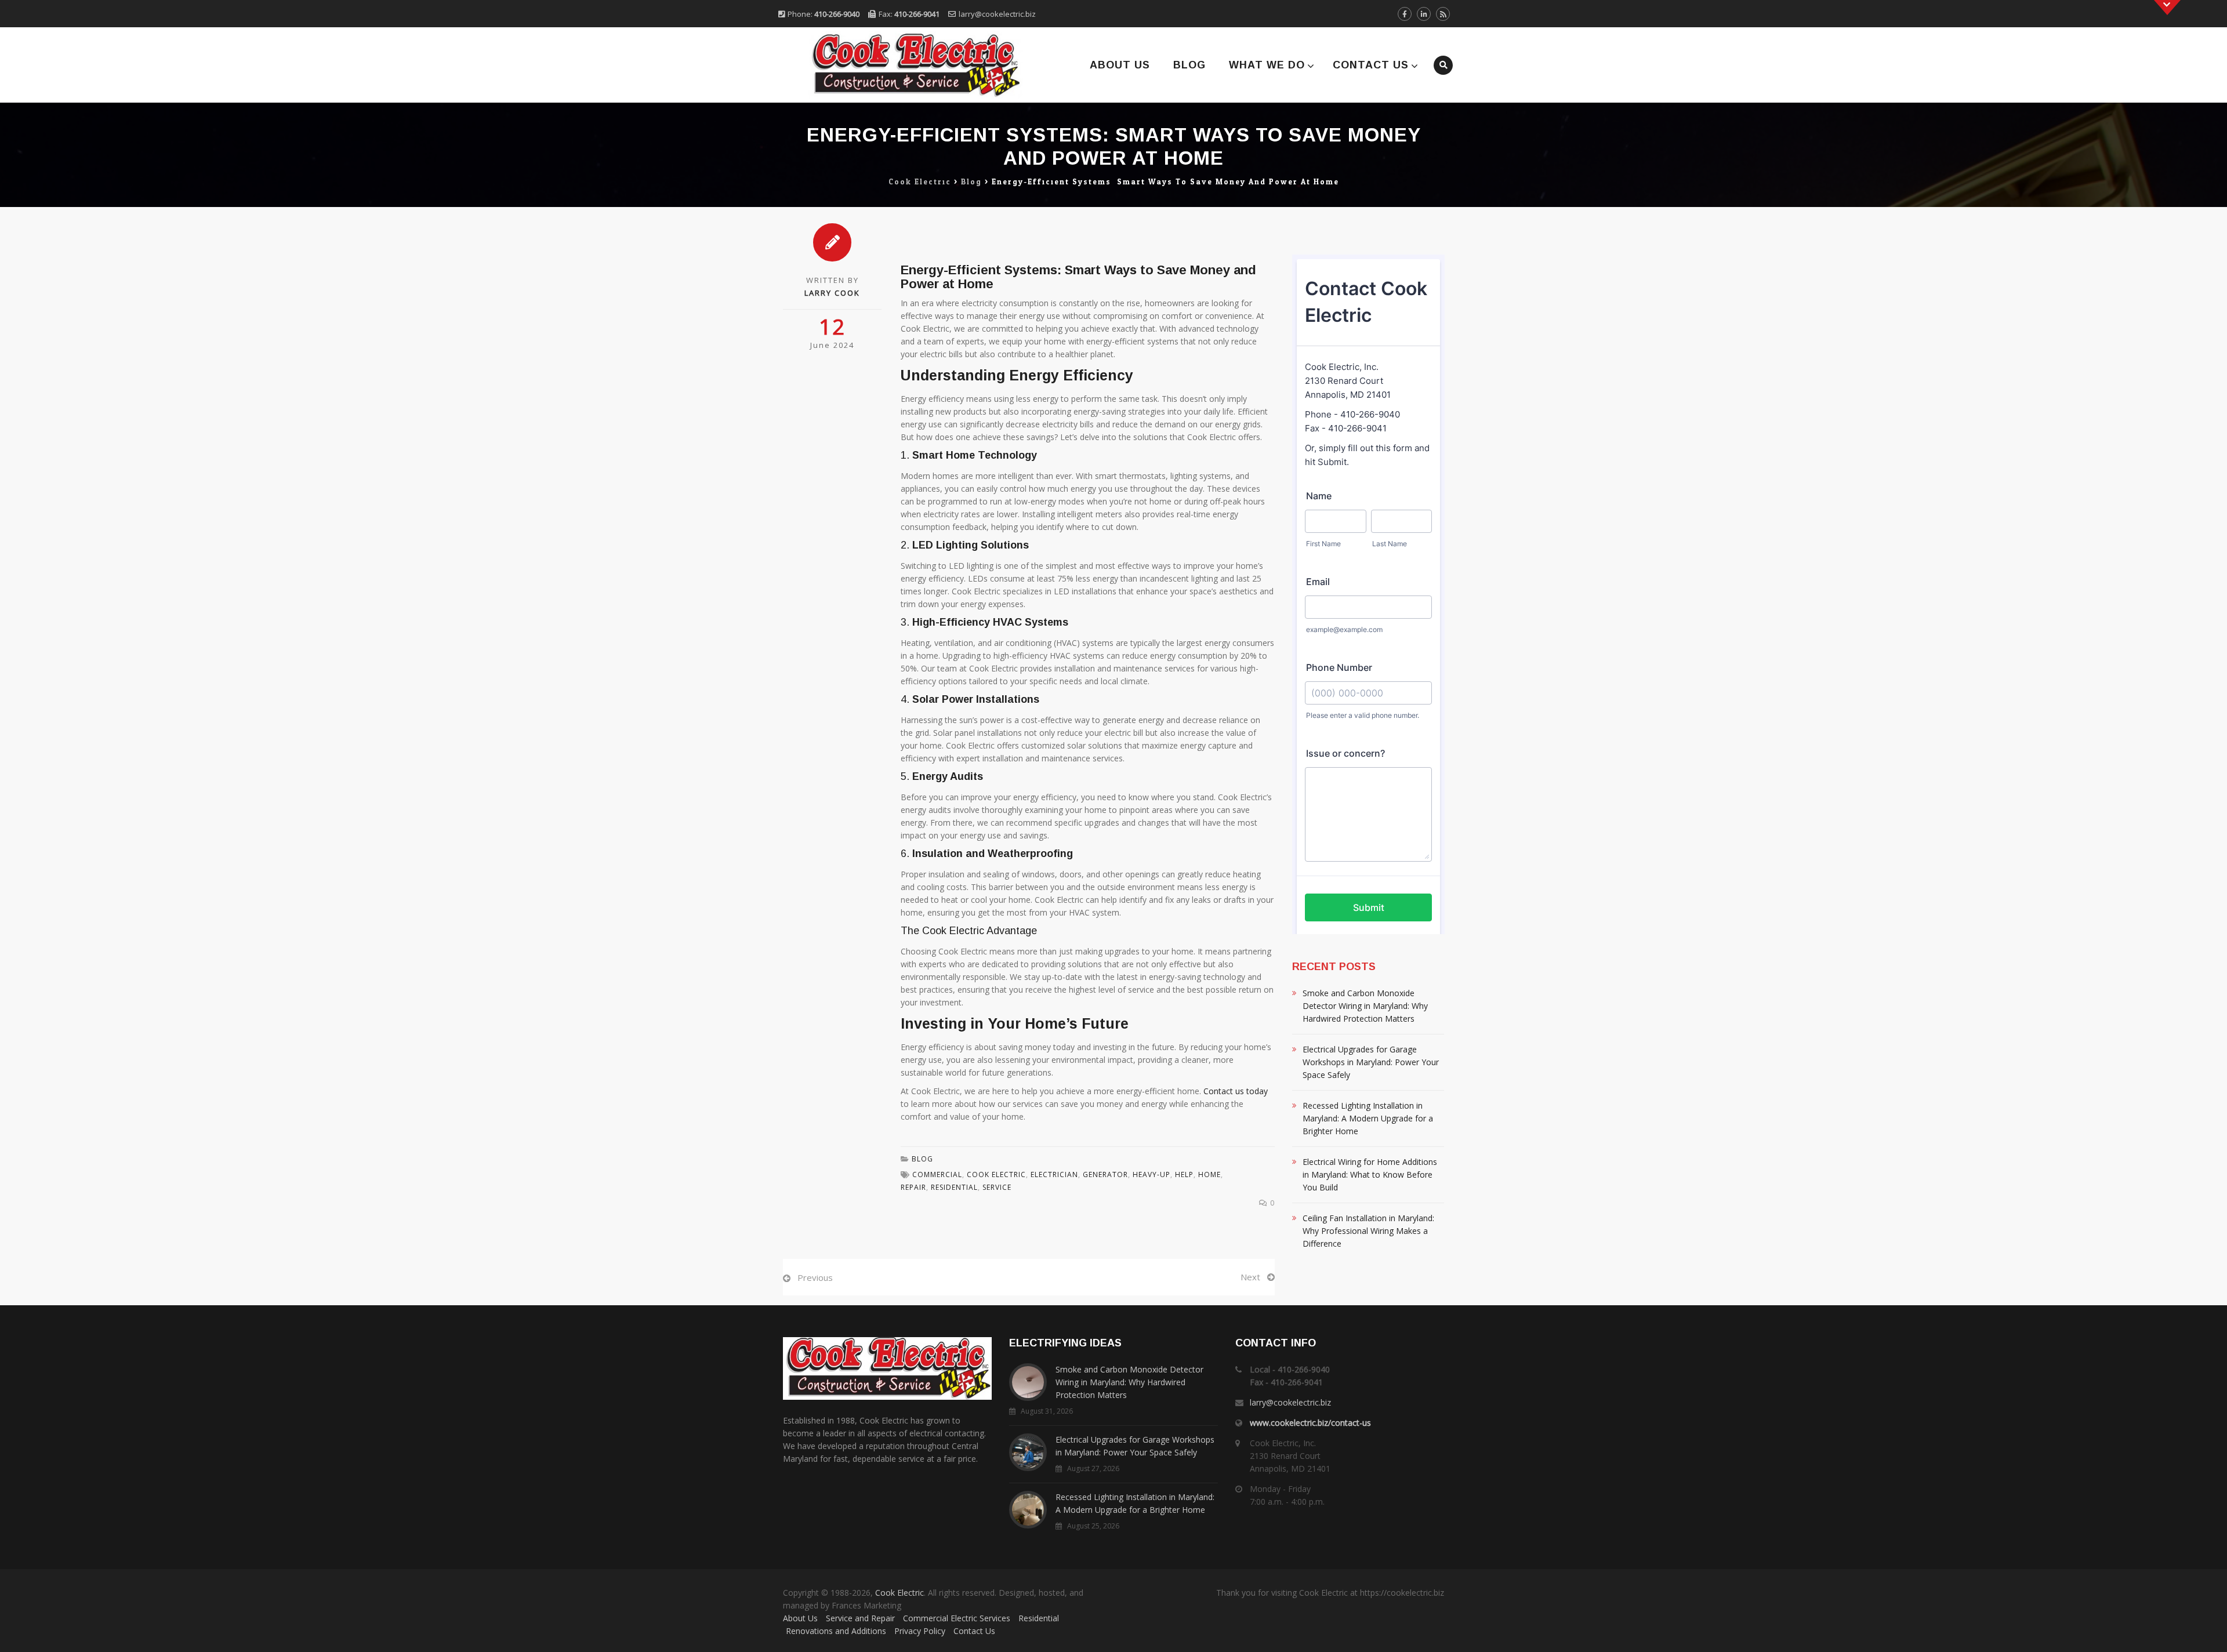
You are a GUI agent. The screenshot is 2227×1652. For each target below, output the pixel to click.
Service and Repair (860, 1618)
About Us (1120, 65)
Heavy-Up (1151, 1174)
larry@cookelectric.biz (997, 14)
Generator (1105, 1174)
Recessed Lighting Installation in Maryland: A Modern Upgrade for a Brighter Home (1368, 1118)
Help (1184, 1174)
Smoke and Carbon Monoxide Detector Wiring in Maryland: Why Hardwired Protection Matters (1365, 1006)
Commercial (937, 1174)
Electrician (1054, 1174)
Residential (1039, 1618)
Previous (815, 1277)
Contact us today (1236, 1091)
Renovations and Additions (836, 1631)
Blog (1189, 65)
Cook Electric (996, 1174)
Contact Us (1371, 65)
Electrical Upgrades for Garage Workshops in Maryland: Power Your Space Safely (1371, 1062)
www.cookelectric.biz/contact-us (1310, 1423)
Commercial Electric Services (957, 1618)
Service (997, 1187)
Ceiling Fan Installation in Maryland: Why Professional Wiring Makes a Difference (1368, 1231)
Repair (913, 1187)
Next (1250, 1277)
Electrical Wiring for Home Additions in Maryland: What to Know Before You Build (1370, 1174)
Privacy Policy (920, 1631)
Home (1209, 1174)
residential (954, 1187)
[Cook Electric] (900, 65)
